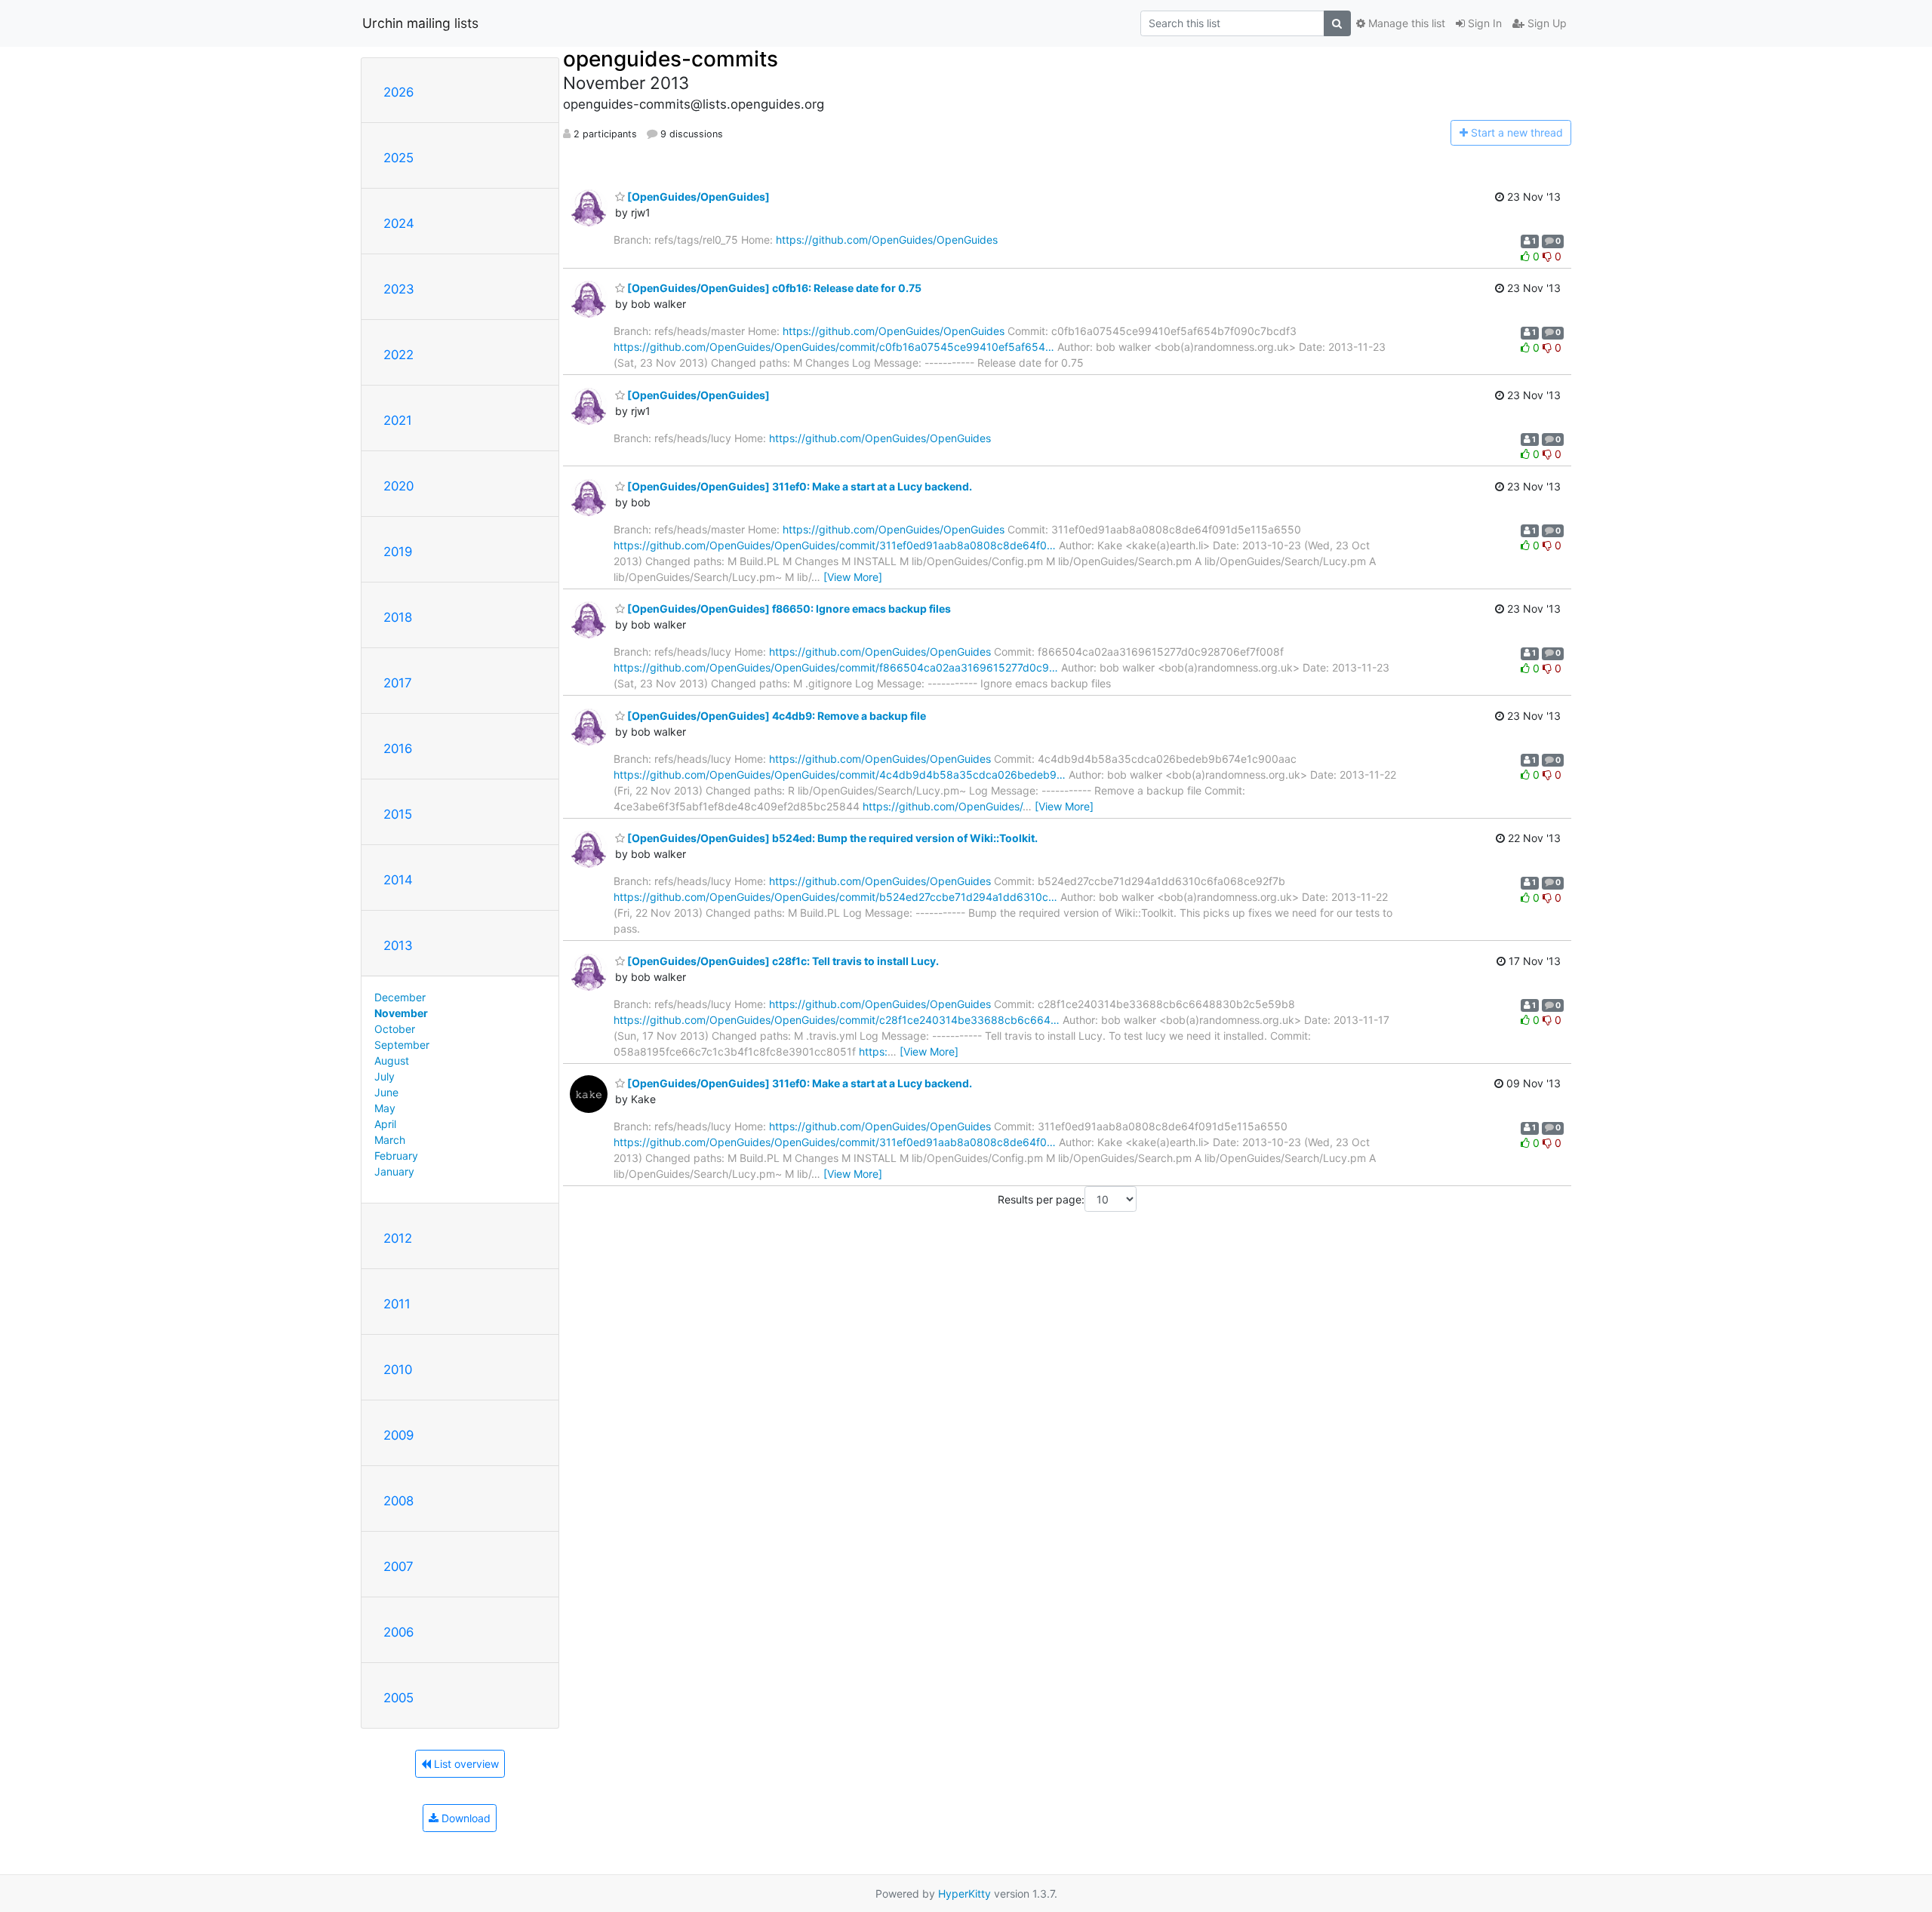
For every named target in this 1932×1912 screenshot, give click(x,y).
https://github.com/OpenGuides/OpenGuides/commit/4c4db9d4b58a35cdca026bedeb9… (840, 775)
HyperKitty (964, 1894)
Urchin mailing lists (420, 23)
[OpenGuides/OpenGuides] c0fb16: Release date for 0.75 (773, 288)
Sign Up (1546, 23)
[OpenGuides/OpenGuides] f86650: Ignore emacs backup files (788, 609)
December (400, 997)
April (385, 1124)
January (394, 1171)
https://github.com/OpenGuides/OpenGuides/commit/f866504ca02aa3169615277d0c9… (836, 667)
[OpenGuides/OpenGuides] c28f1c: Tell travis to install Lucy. (782, 961)
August (392, 1061)
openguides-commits (671, 59)
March (390, 1140)
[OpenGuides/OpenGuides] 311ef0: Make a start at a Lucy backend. (798, 486)
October (395, 1029)
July (385, 1076)
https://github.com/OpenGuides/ (943, 806)
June (386, 1092)
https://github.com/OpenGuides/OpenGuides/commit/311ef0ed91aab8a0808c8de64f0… (835, 545)
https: (873, 1051)
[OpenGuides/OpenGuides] (697, 197)
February (396, 1156)
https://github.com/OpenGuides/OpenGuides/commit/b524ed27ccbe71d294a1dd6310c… (835, 897)
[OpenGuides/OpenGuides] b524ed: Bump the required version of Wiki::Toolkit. (831, 838)
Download (465, 1818)
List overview (465, 1764)
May (385, 1108)
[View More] (853, 577)
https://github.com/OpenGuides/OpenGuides (887, 240)
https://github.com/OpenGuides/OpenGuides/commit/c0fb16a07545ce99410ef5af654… (834, 347)
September (402, 1045)
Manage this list (1405, 23)
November (401, 1013)
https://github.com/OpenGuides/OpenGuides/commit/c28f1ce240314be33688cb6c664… (837, 1020)
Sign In (1483, 23)
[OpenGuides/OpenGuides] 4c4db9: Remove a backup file (775, 716)
